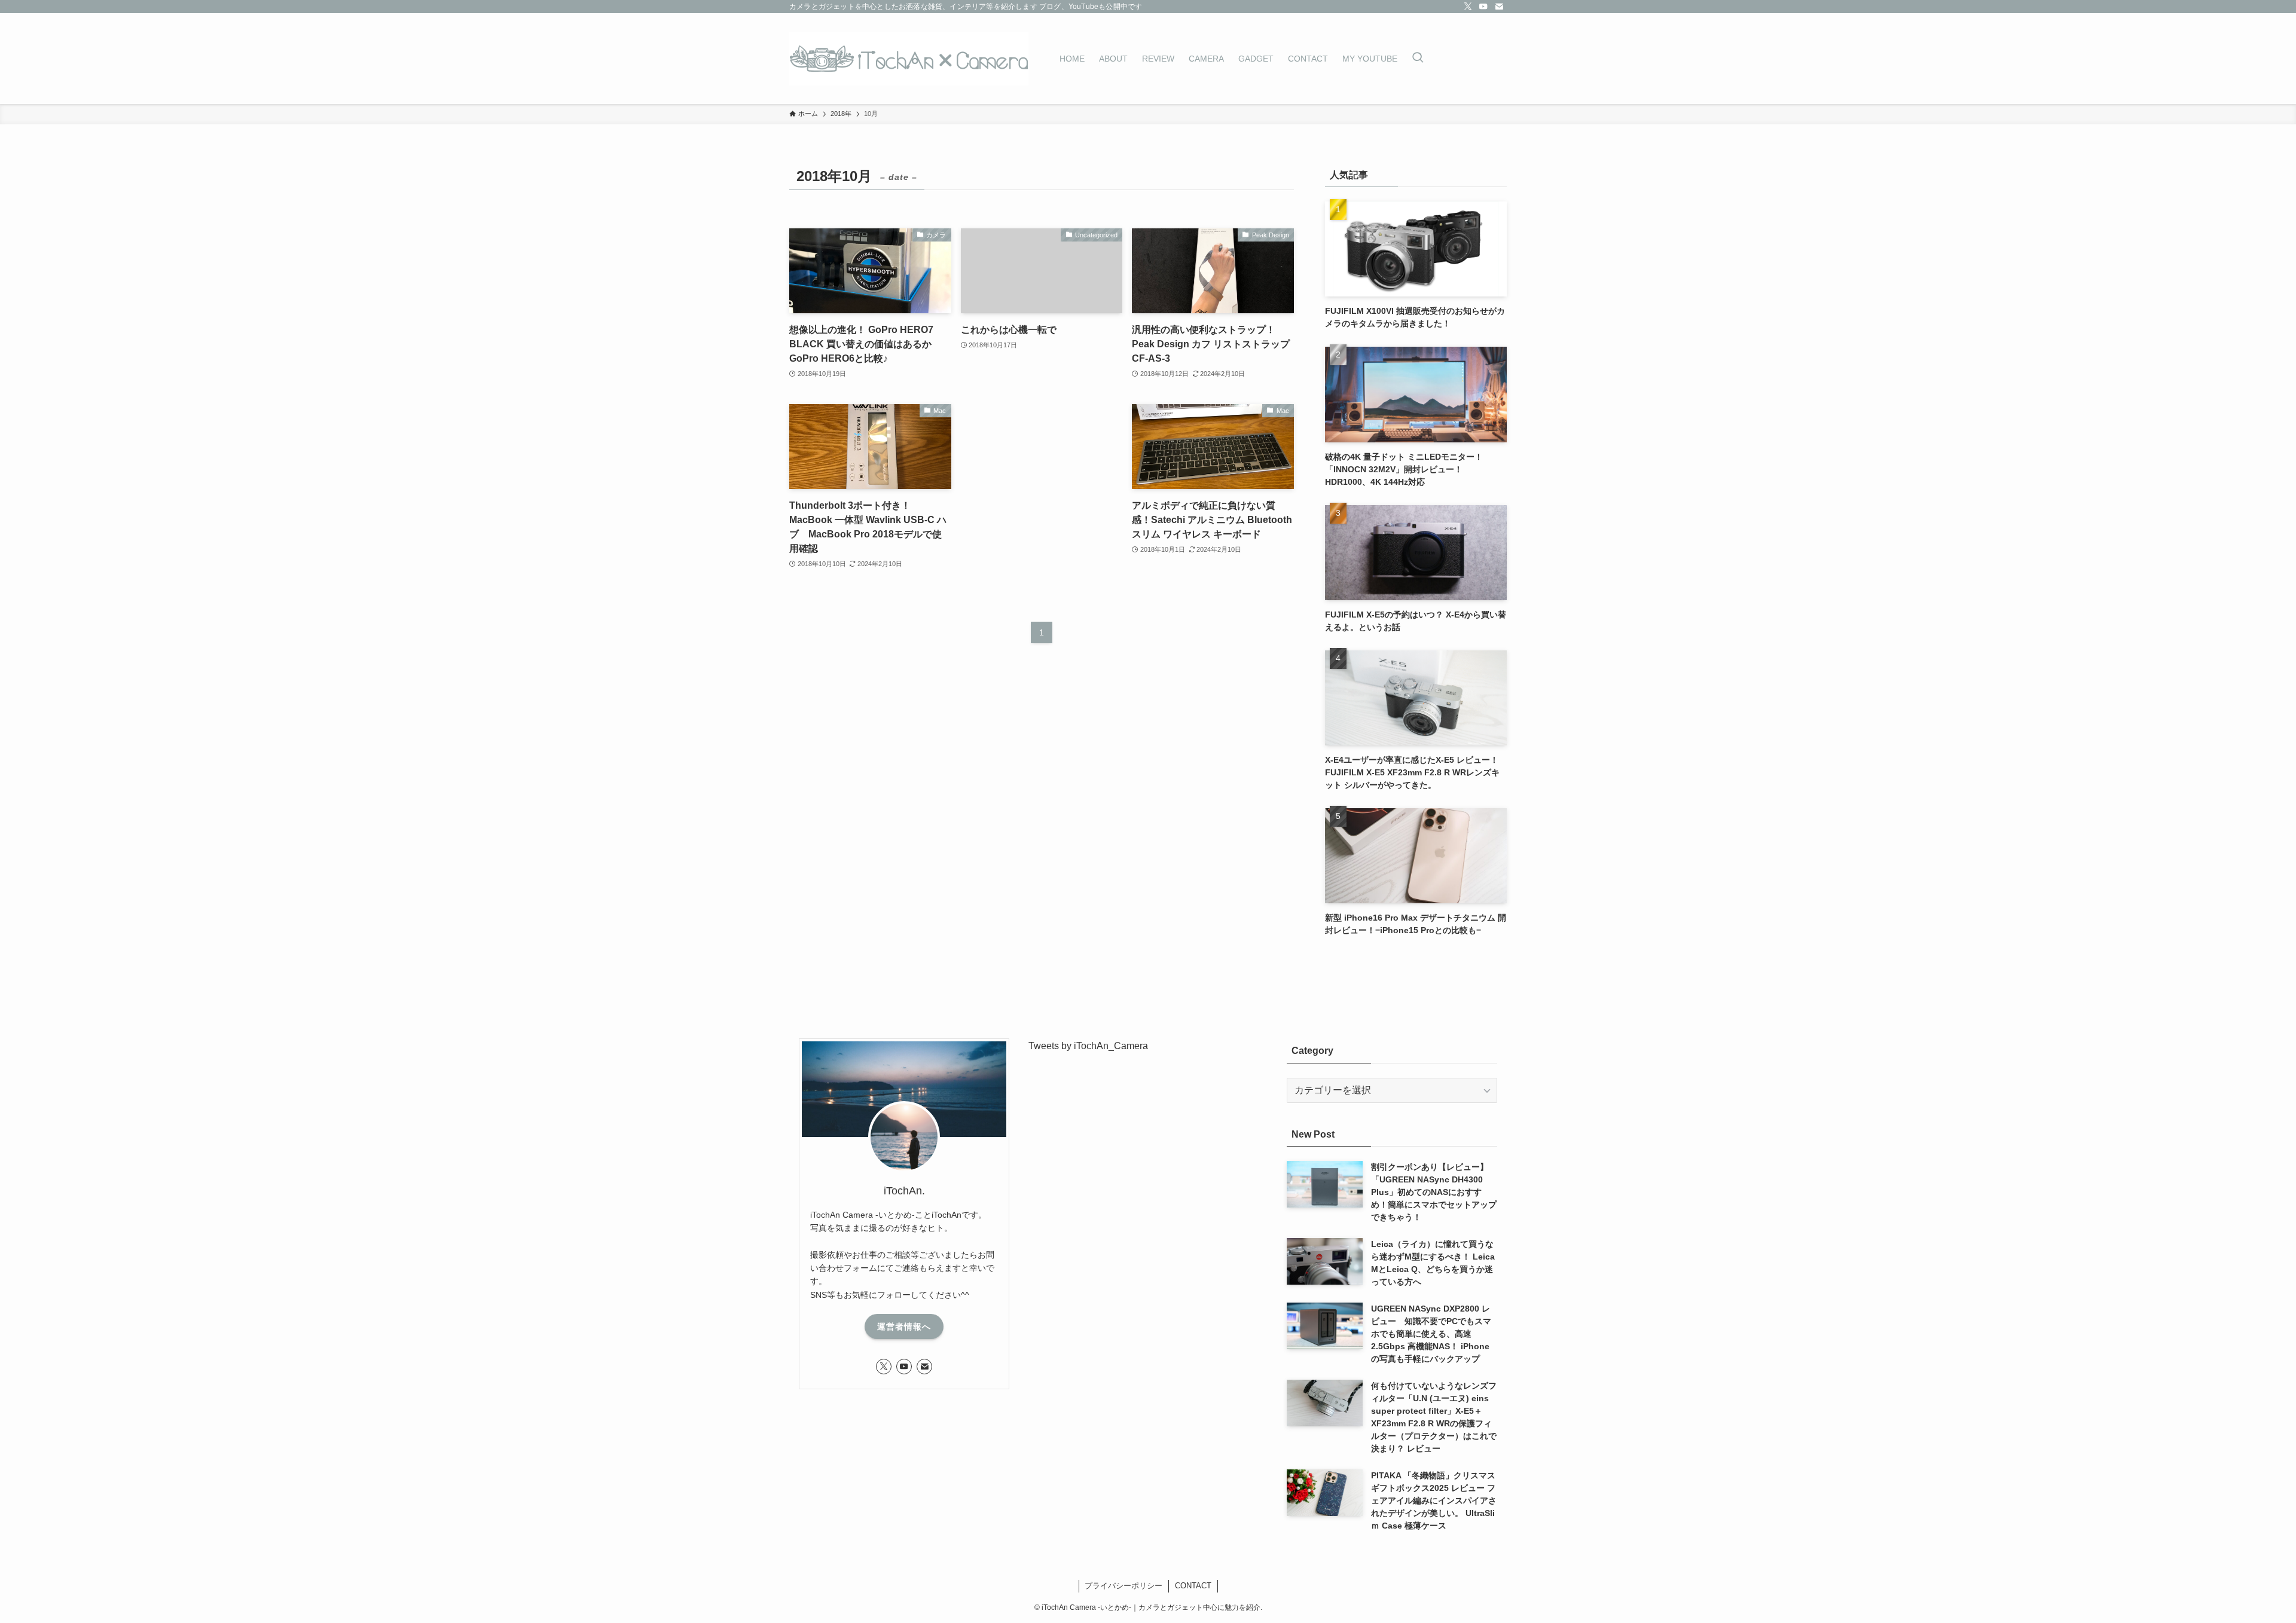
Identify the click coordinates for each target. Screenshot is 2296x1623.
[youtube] (1483, 7)
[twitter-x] (1468, 7)
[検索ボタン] (1418, 59)
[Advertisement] (1042, 485)
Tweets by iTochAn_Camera (1088, 1046)
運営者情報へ (904, 1326)
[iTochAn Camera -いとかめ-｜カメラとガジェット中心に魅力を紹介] (909, 59)
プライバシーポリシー (1123, 1586)
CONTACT (1193, 1586)
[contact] (1499, 7)
